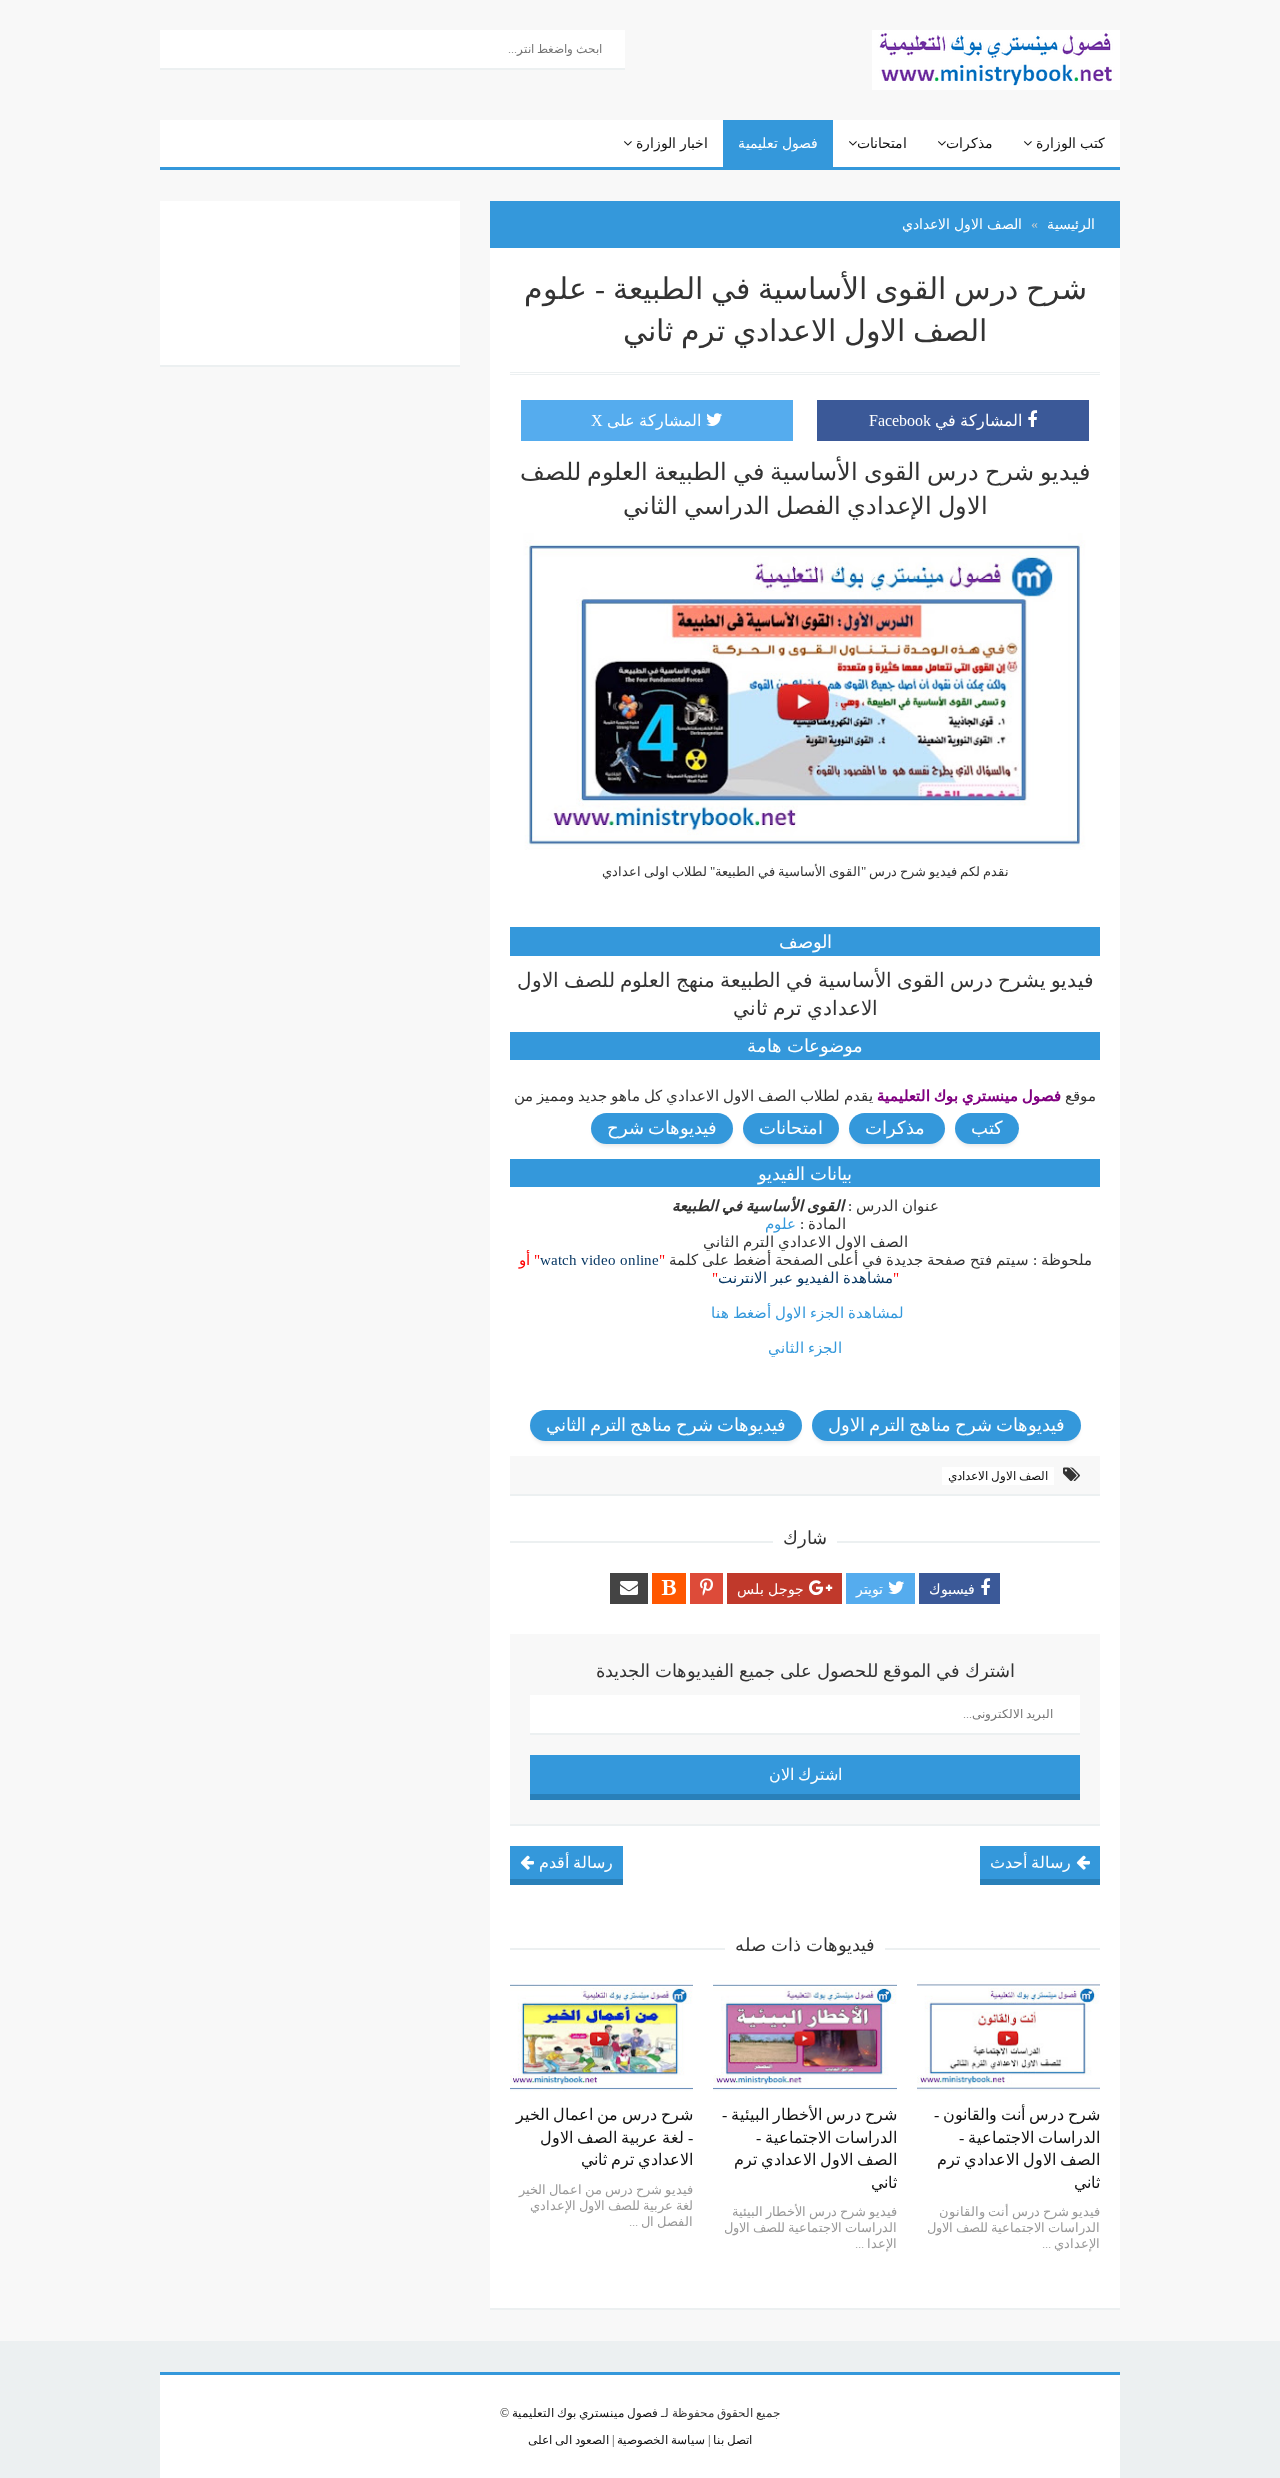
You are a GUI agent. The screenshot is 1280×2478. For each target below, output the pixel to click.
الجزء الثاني (805, 1348)
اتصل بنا (731, 2440)
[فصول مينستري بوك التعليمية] (996, 58)
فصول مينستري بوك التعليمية (585, 2413)
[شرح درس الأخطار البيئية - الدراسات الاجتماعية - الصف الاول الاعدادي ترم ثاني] (804, 2037)
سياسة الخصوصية (659, 2440)
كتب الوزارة (1068, 143)
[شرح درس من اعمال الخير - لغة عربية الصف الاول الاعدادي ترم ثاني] (601, 2037)
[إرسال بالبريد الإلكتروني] (629, 1588)
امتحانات (882, 143)
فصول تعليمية (778, 143)
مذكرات (969, 143)
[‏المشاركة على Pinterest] (706, 1588)
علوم (780, 1224)
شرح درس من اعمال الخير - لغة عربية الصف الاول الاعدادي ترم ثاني (604, 2137)
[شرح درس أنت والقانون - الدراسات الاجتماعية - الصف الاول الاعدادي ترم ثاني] (1008, 2037)
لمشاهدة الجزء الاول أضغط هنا (807, 1313)
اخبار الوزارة (670, 143)
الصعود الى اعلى (568, 2440)
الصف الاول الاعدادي (998, 1476)
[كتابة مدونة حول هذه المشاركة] (669, 1588)
